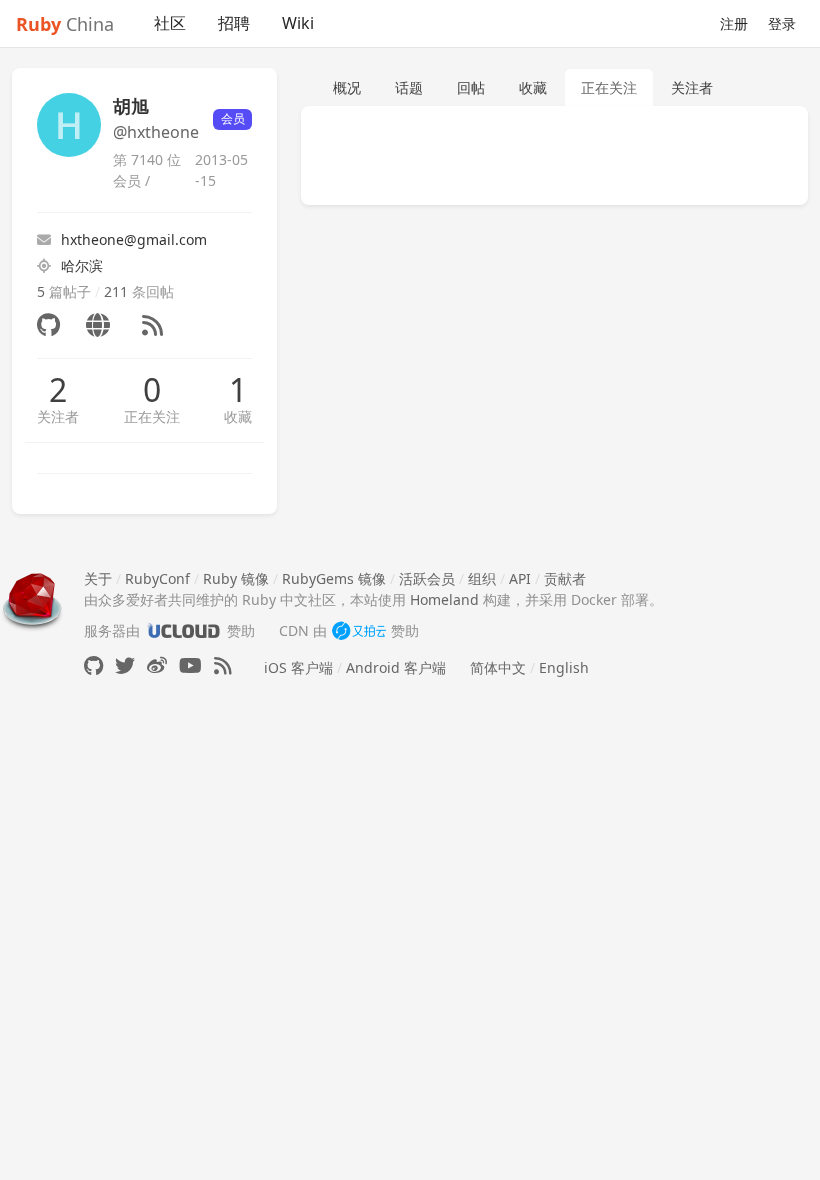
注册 (734, 23)
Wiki (298, 23)
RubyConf (157, 578)
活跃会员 (427, 578)
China (65, 24)
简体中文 (498, 667)
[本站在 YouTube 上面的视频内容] (190, 665)
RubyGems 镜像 (334, 578)
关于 (98, 578)
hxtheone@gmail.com (134, 239)
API (520, 578)
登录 (782, 23)
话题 (409, 87)
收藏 (238, 416)
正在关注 (152, 416)
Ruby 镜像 (236, 578)
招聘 (234, 23)
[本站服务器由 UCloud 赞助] (183, 630)
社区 (170, 23)
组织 (482, 578)
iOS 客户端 (298, 667)
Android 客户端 (396, 667)
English (564, 667)
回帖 (471, 87)
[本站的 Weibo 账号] (157, 665)
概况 (347, 87)
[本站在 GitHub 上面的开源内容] (93, 665)
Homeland (444, 599)
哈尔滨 (82, 265)
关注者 (58, 416)
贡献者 (565, 578)
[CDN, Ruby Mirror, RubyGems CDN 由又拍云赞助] (359, 630)
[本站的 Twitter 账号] (125, 665)
